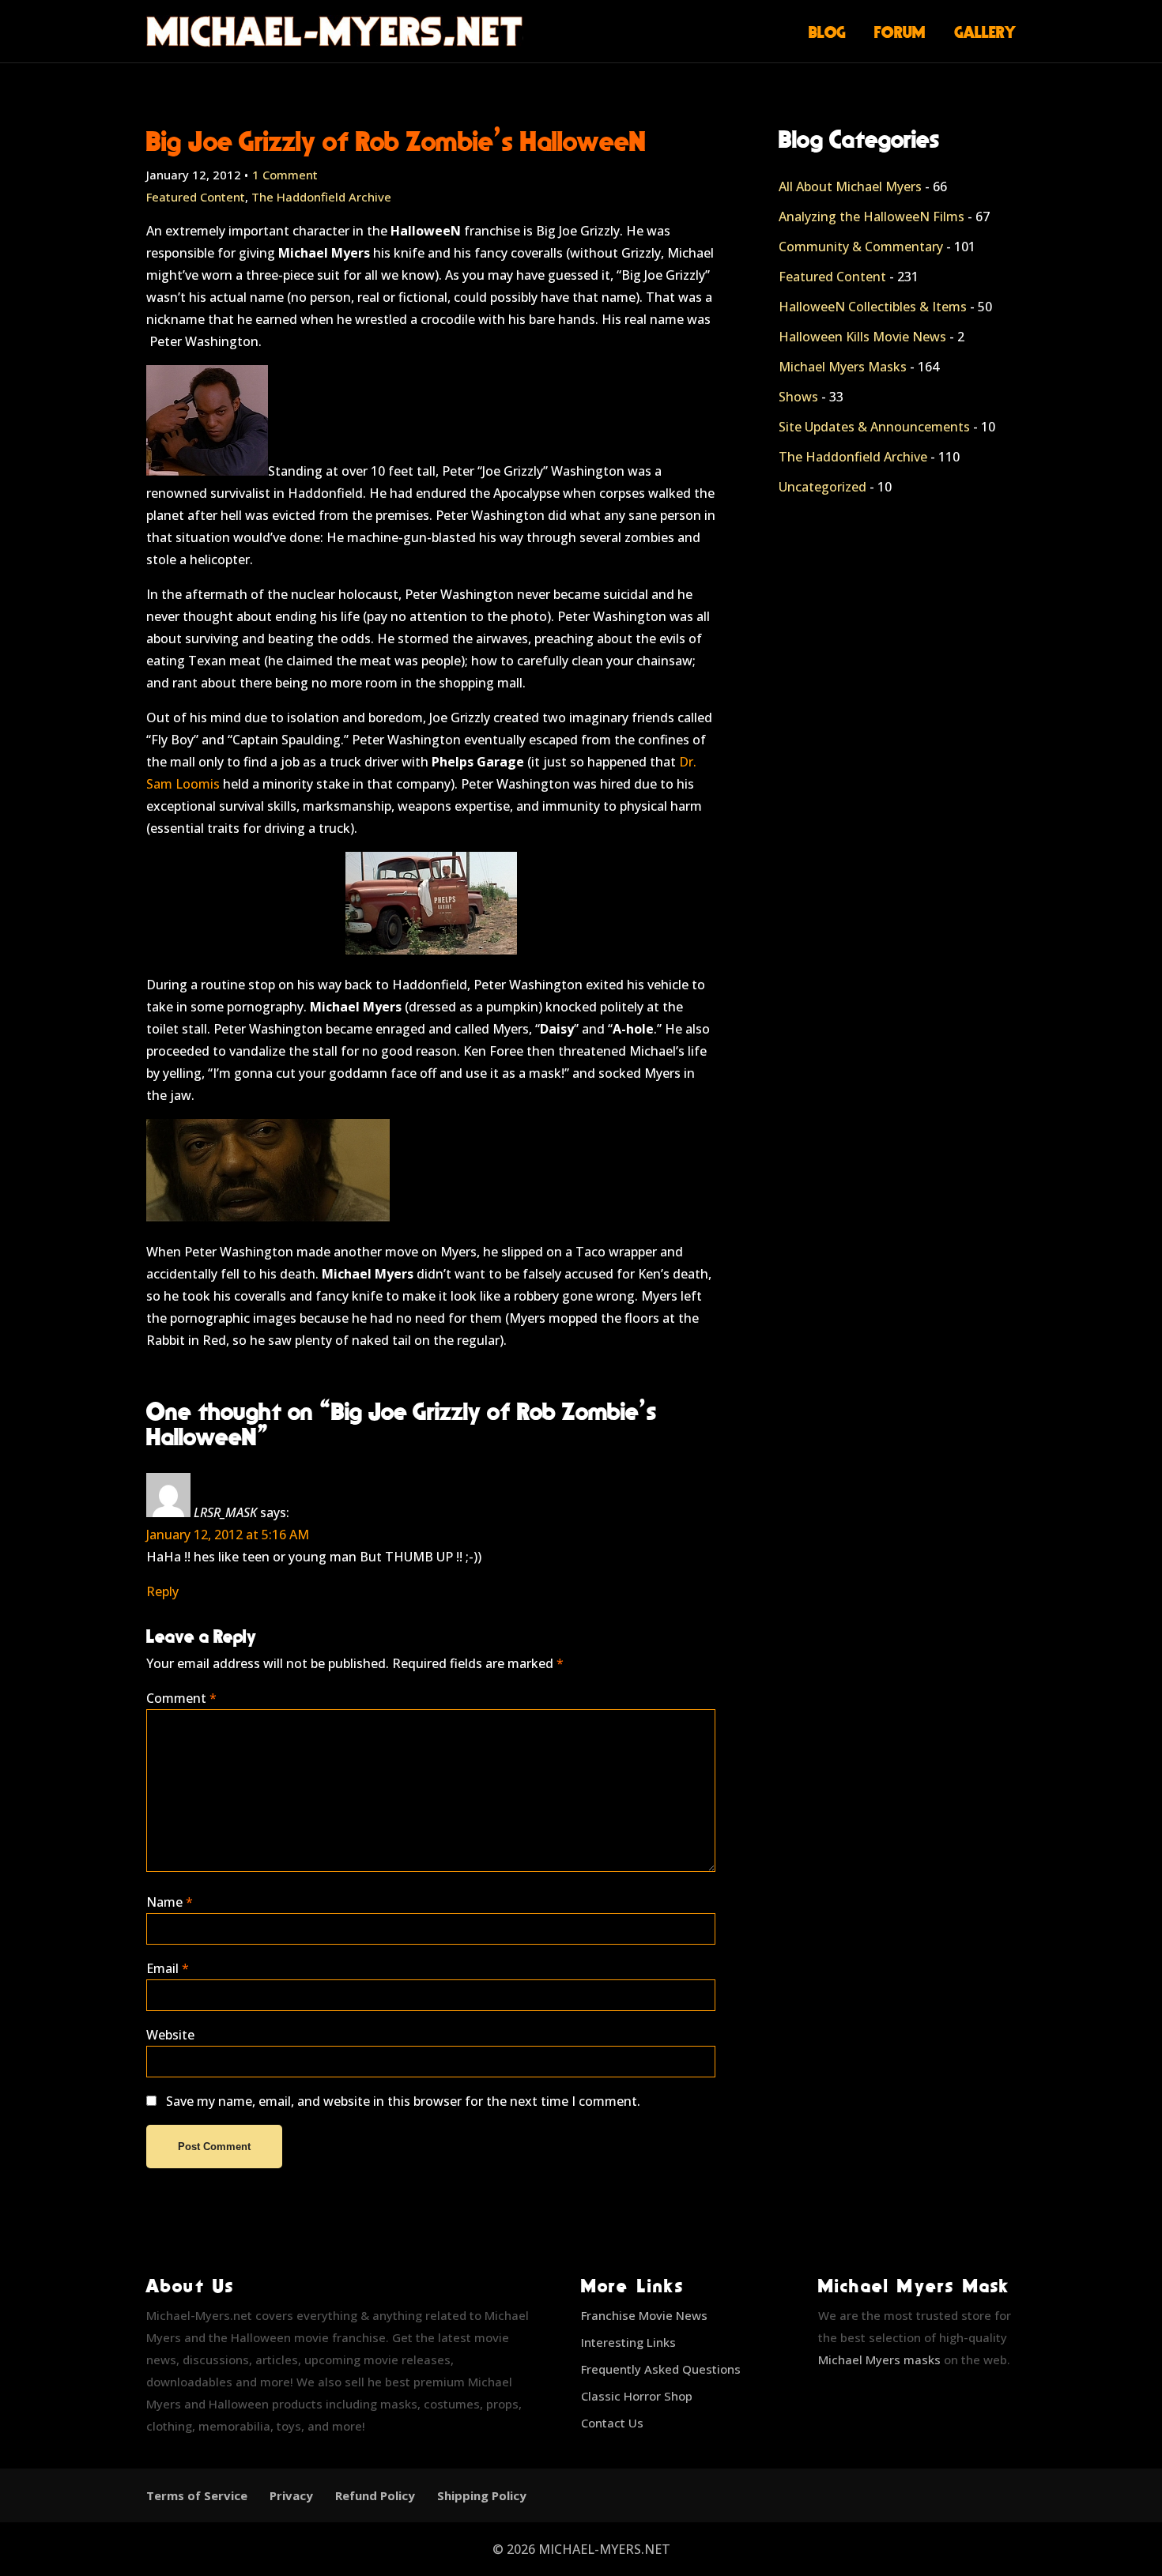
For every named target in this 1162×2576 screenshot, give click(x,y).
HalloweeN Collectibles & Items (873, 307)
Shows (798, 397)
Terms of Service (197, 2495)
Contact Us (612, 2423)
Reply (162, 1591)
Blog (827, 32)
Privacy (291, 2495)
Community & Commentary (861, 247)
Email (168, 1968)
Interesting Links (628, 2342)
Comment (181, 1698)
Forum (900, 32)
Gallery (985, 32)
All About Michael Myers (850, 186)
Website (170, 2035)
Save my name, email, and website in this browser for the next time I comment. (403, 2101)
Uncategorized (822, 487)
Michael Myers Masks (843, 367)
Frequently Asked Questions (661, 2369)
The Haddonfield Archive (321, 197)
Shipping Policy (482, 2495)
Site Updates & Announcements (874, 427)
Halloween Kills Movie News (862, 337)
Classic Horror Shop (637, 2396)
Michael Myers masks (879, 2359)
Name (170, 1902)
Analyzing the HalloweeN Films (871, 217)
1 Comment (285, 175)
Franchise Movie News (644, 2315)
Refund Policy (375, 2495)
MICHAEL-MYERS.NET (604, 2549)
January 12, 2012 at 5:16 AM (228, 1535)
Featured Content (196, 197)
